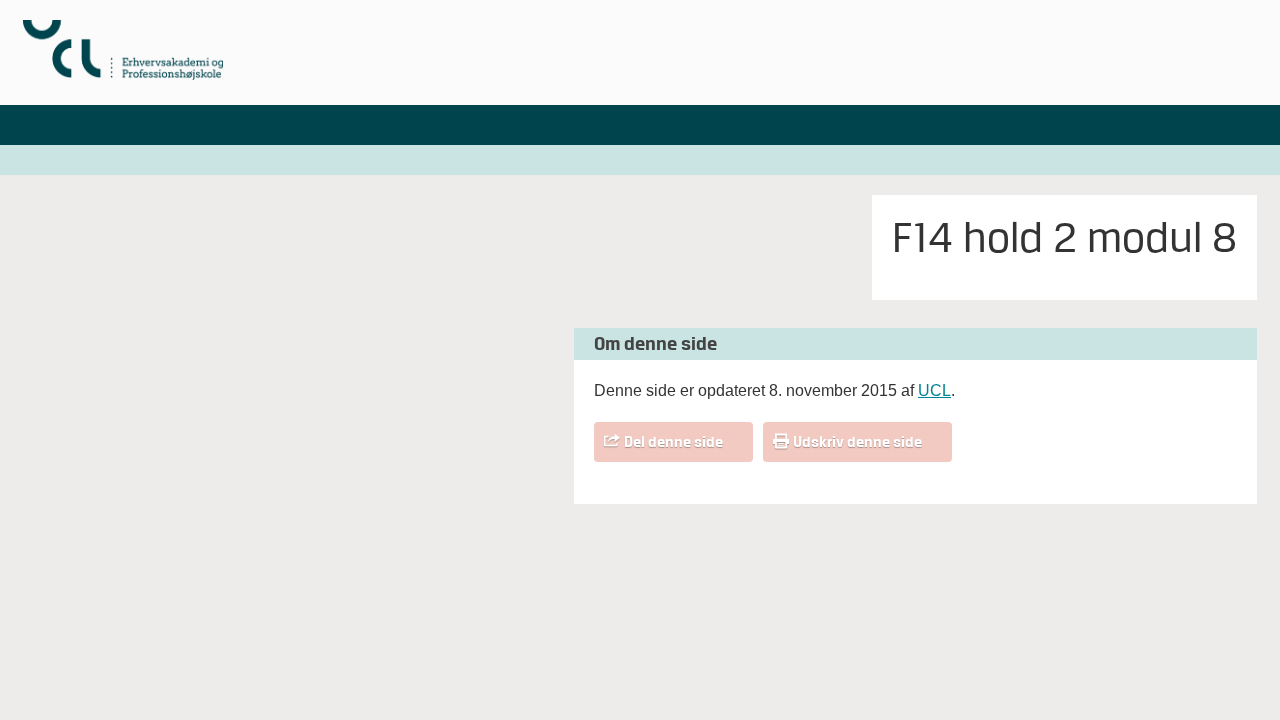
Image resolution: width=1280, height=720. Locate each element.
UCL (934, 390)
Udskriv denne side (857, 442)
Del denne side (673, 442)
